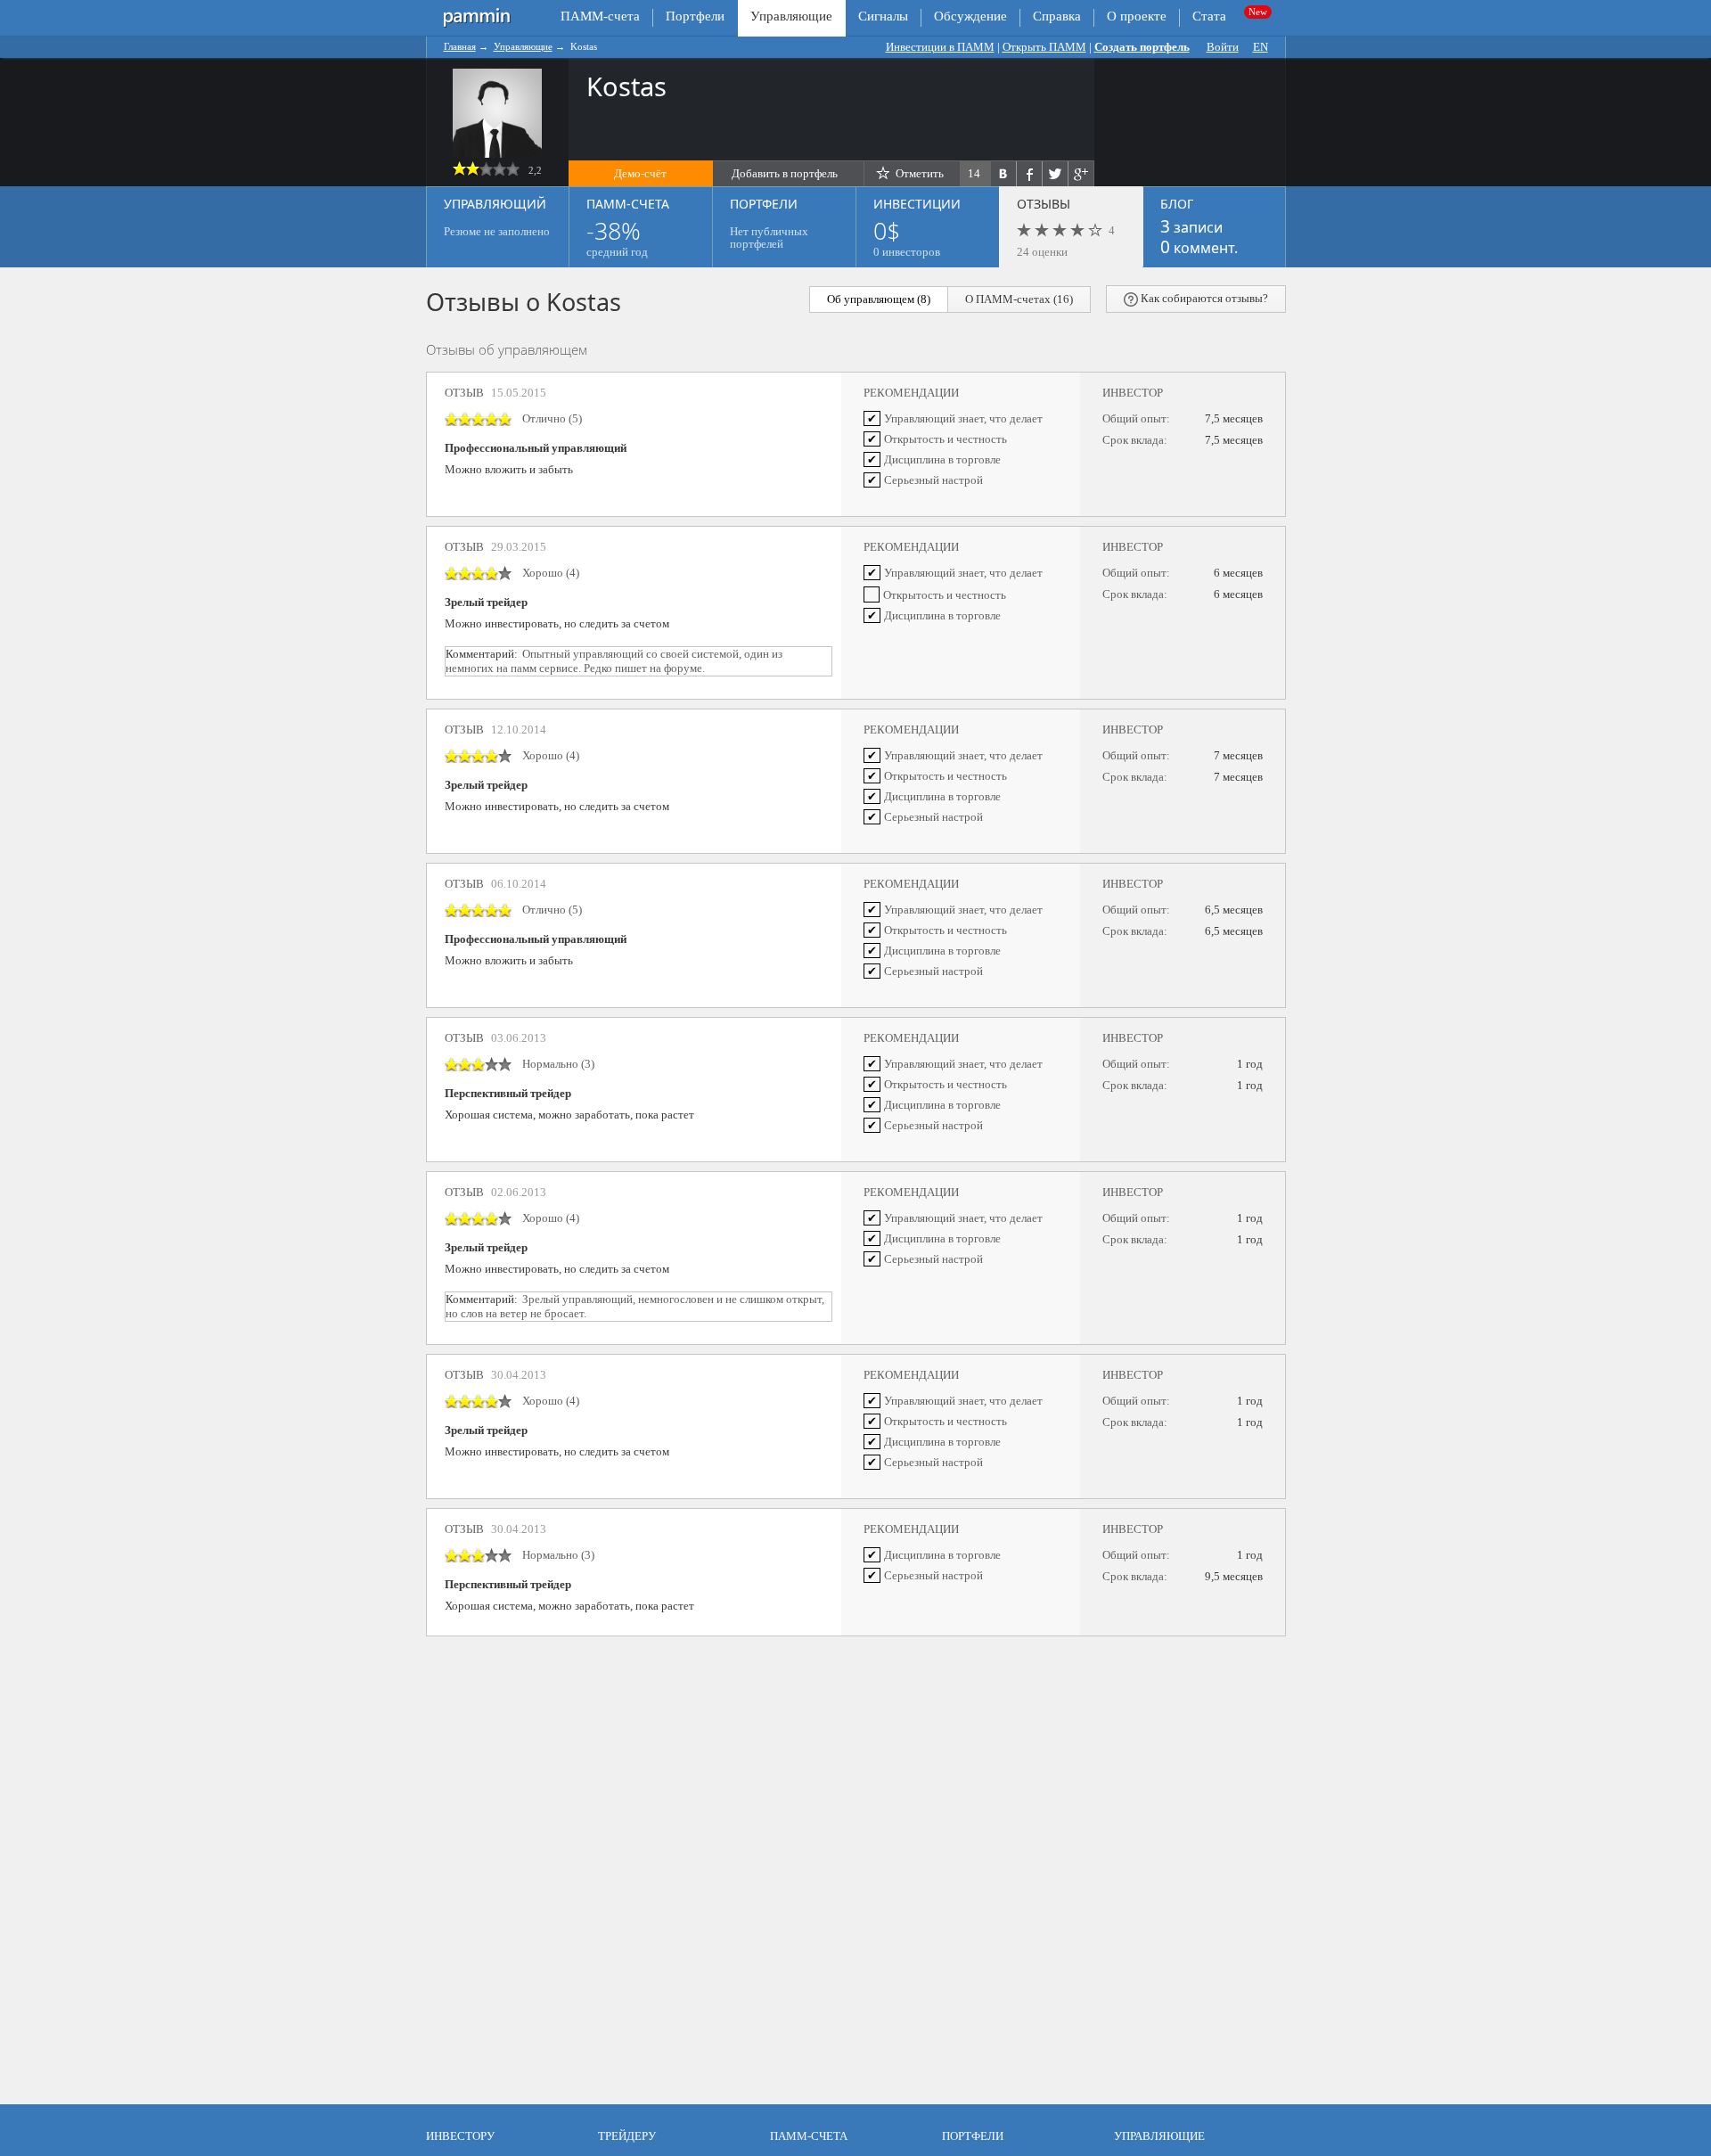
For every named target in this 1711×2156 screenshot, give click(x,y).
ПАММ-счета (600, 16)
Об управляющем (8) (879, 299)
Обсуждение (970, 16)
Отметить (920, 173)
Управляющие (523, 46)
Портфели (695, 16)
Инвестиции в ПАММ (940, 47)
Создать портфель (1142, 47)
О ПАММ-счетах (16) (1019, 299)
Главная (460, 46)
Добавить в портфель (785, 173)
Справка (1057, 16)
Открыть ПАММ (1044, 47)
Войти (1223, 47)
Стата (1209, 16)
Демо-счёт (640, 173)
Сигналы (883, 16)
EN (1261, 47)
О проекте (1137, 16)
